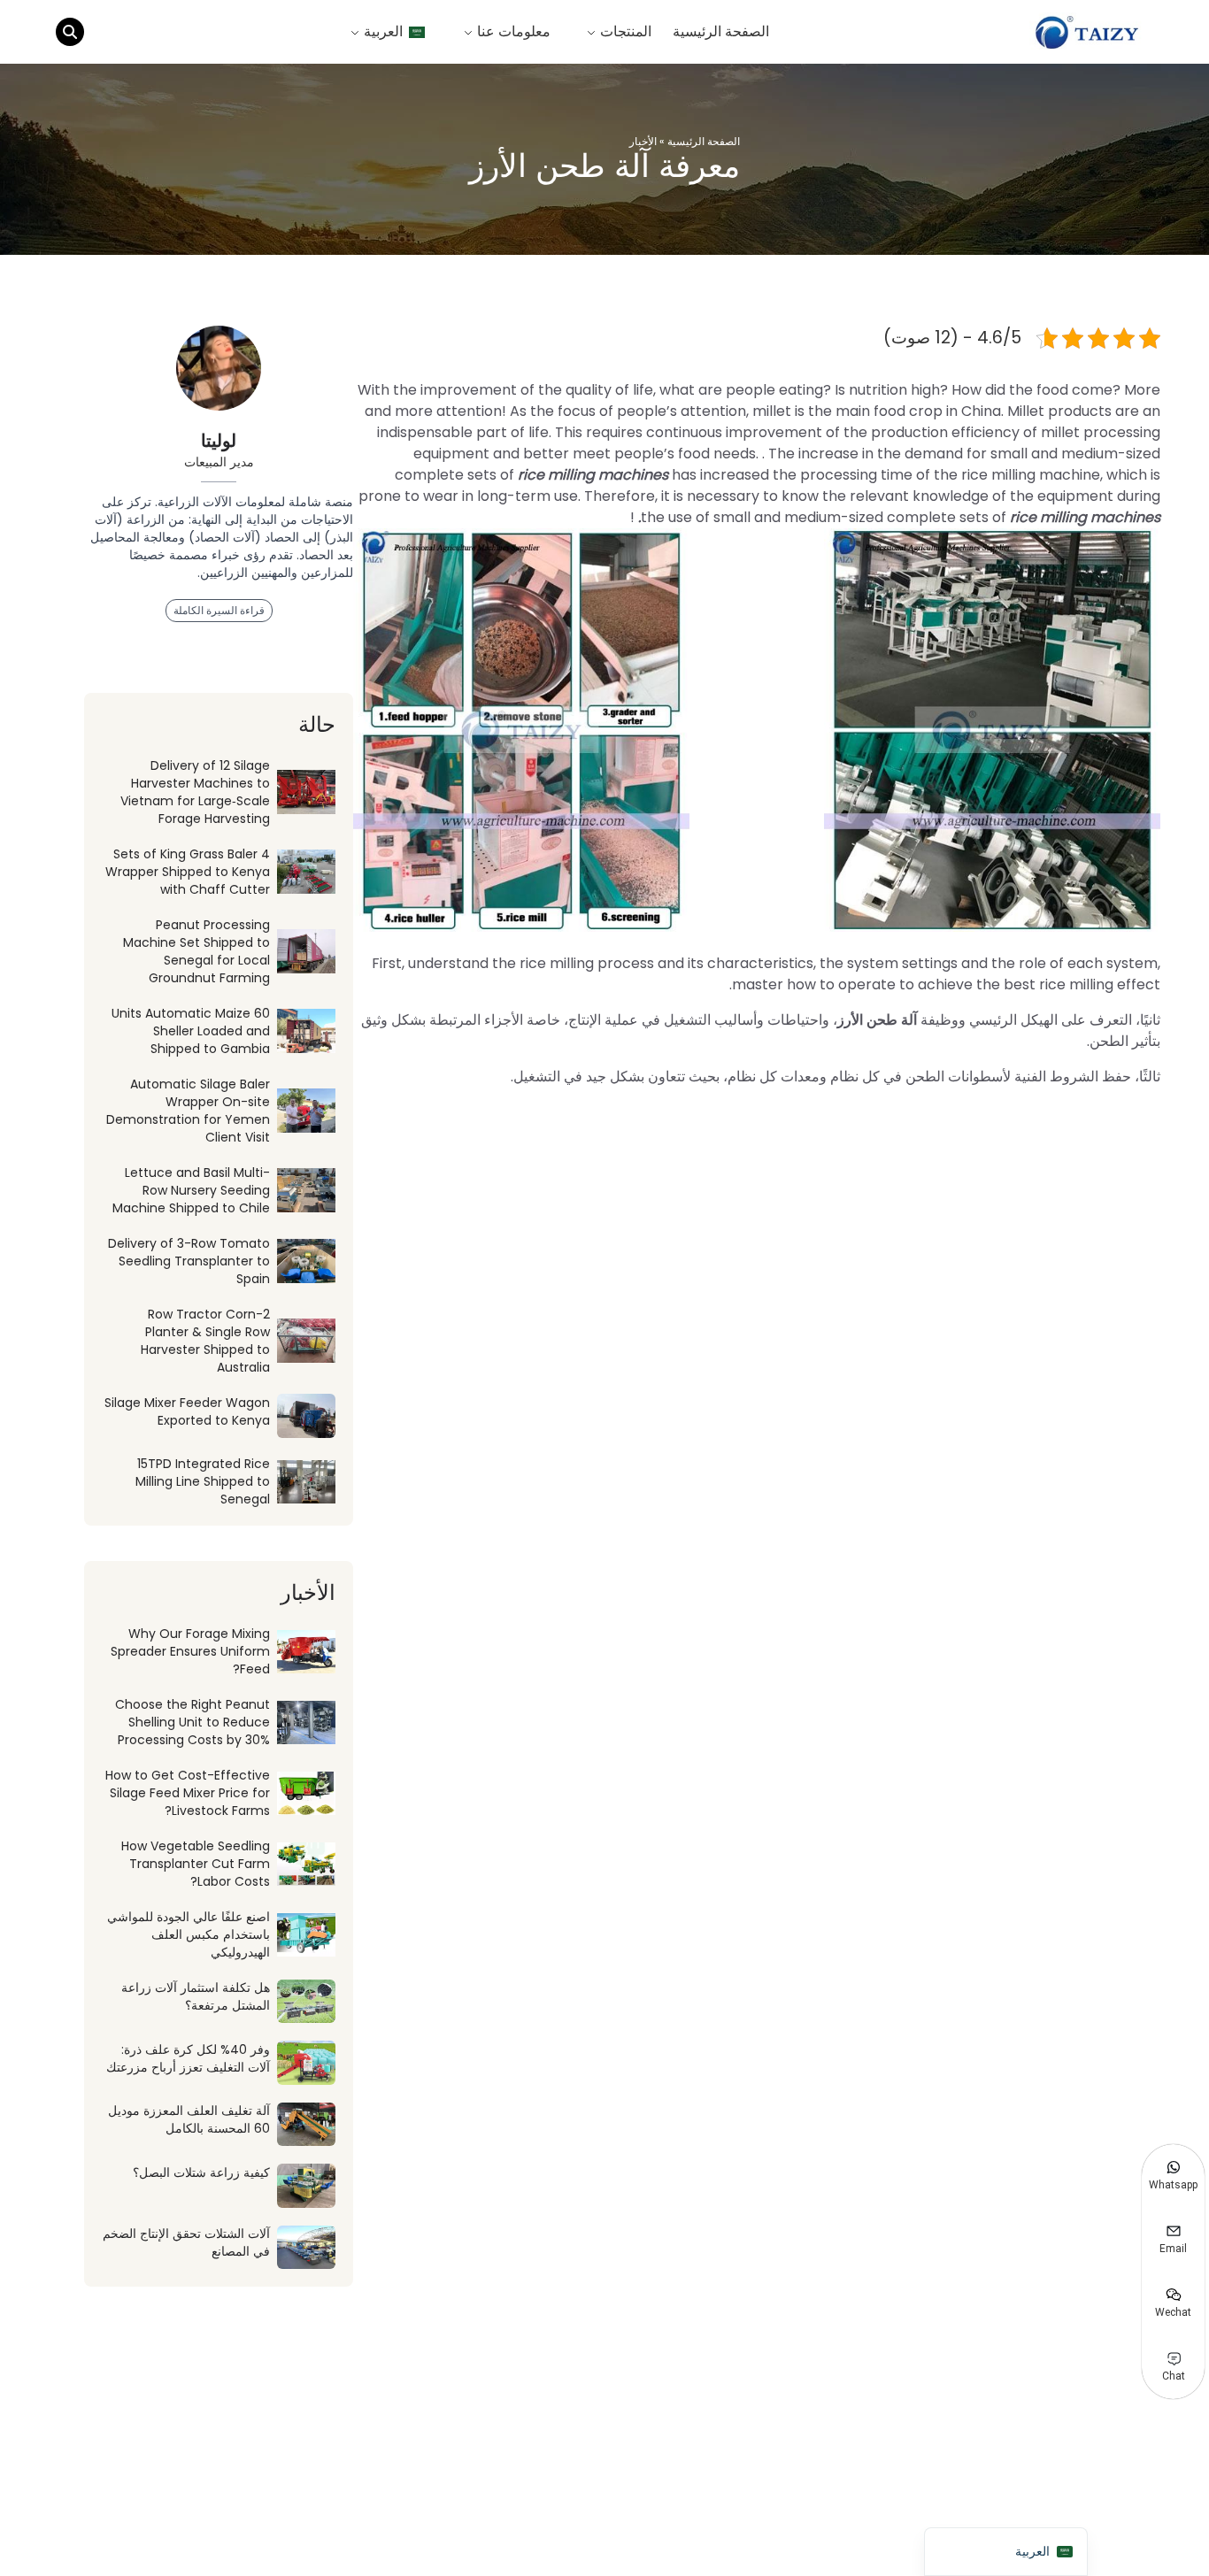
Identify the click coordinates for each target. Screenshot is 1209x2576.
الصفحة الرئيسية (721, 31)
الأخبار (643, 141)
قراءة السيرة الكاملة (219, 610)
